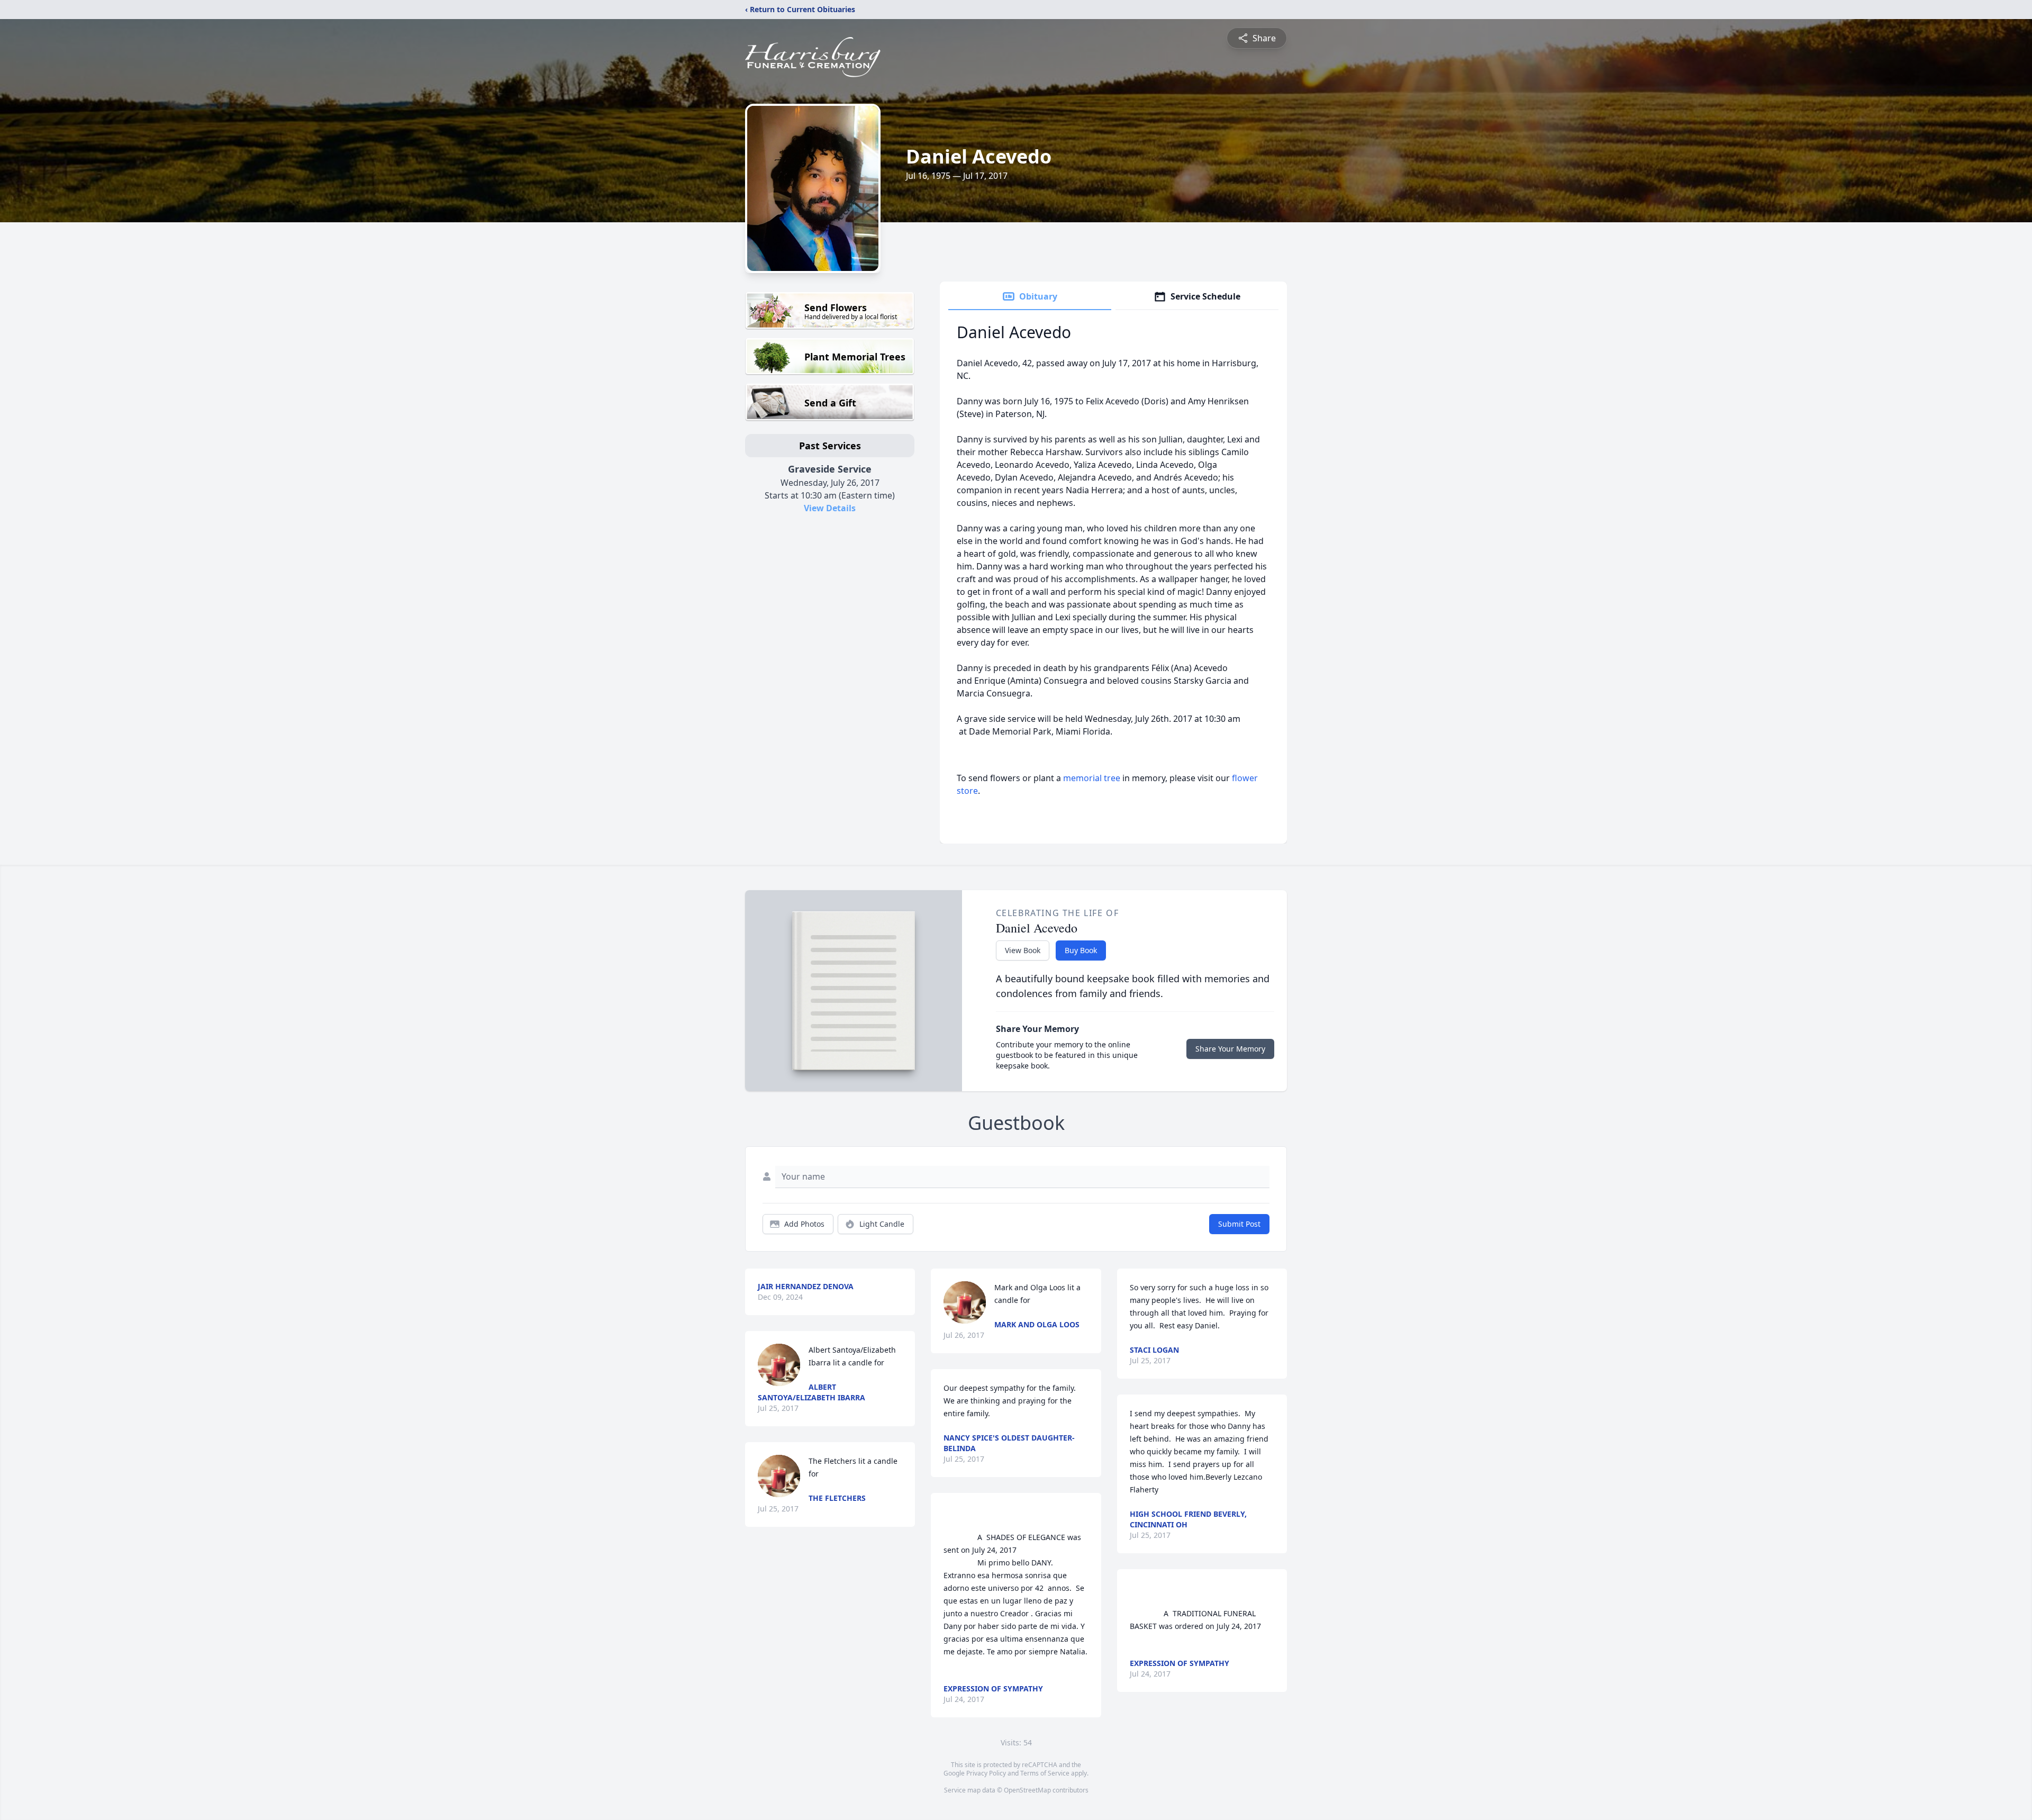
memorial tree (1092, 778)
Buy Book (1081, 950)
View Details (830, 508)
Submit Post (1239, 1224)
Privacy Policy (986, 1773)
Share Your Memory (1230, 1049)
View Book (1023, 950)
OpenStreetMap (1027, 1790)
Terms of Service (1045, 1773)
